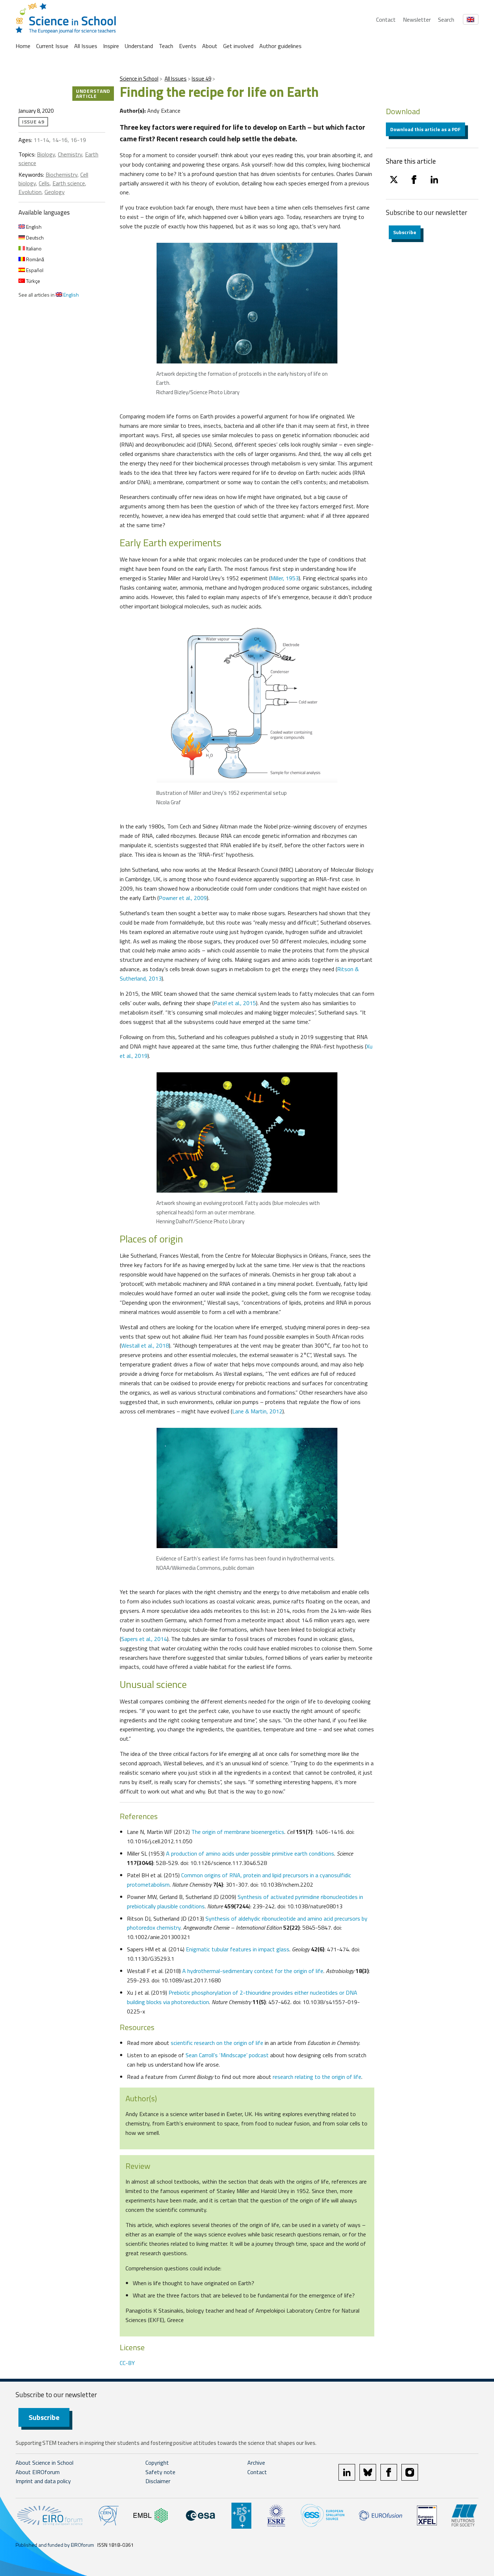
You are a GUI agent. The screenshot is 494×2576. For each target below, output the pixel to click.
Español (34, 270)
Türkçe (33, 281)
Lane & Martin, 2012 (257, 1411)
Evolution (30, 192)
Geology (55, 192)
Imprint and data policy (43, 2481)
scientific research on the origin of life (217, 2043)
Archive (256, 2463)
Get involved (238, 46)
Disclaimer (158, 2481)
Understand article (93, 93)
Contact (386, 20)
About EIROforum (38, 2472)
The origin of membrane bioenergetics (238, 1832)
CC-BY (127, 2363)
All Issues (86, 46)
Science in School (139, 79)
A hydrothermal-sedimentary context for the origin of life (253, 1971)
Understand (139, 46)
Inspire (111, 46)
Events (188, 46)
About (210, 46)
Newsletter (417, 20)
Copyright (157, 2463)
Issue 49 (201, 79)
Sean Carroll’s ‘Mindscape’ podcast (227, 2055)
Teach (166, 46)
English (33, 227)
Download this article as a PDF (425, 129)
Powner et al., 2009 (183, 898)
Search (446, 20)
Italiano (33, 248)
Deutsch (34, 238)
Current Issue (52, 46)
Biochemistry (61, 175)
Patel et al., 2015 (235, 1003)
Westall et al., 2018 (145, 1345)
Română (35, 259)
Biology (46, 154)
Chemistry (70, 154)
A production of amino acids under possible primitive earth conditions (250, 1853)
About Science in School (44, 2463)
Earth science (69, 183)
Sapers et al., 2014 (144, 1639)
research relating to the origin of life (317, 2077)
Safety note (160, 2472)
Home (23, 46)
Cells (44, 183)
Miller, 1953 (285, 578)
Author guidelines (280, 46)
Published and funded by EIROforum (55, 2545)
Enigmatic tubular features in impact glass (238, 1949)
